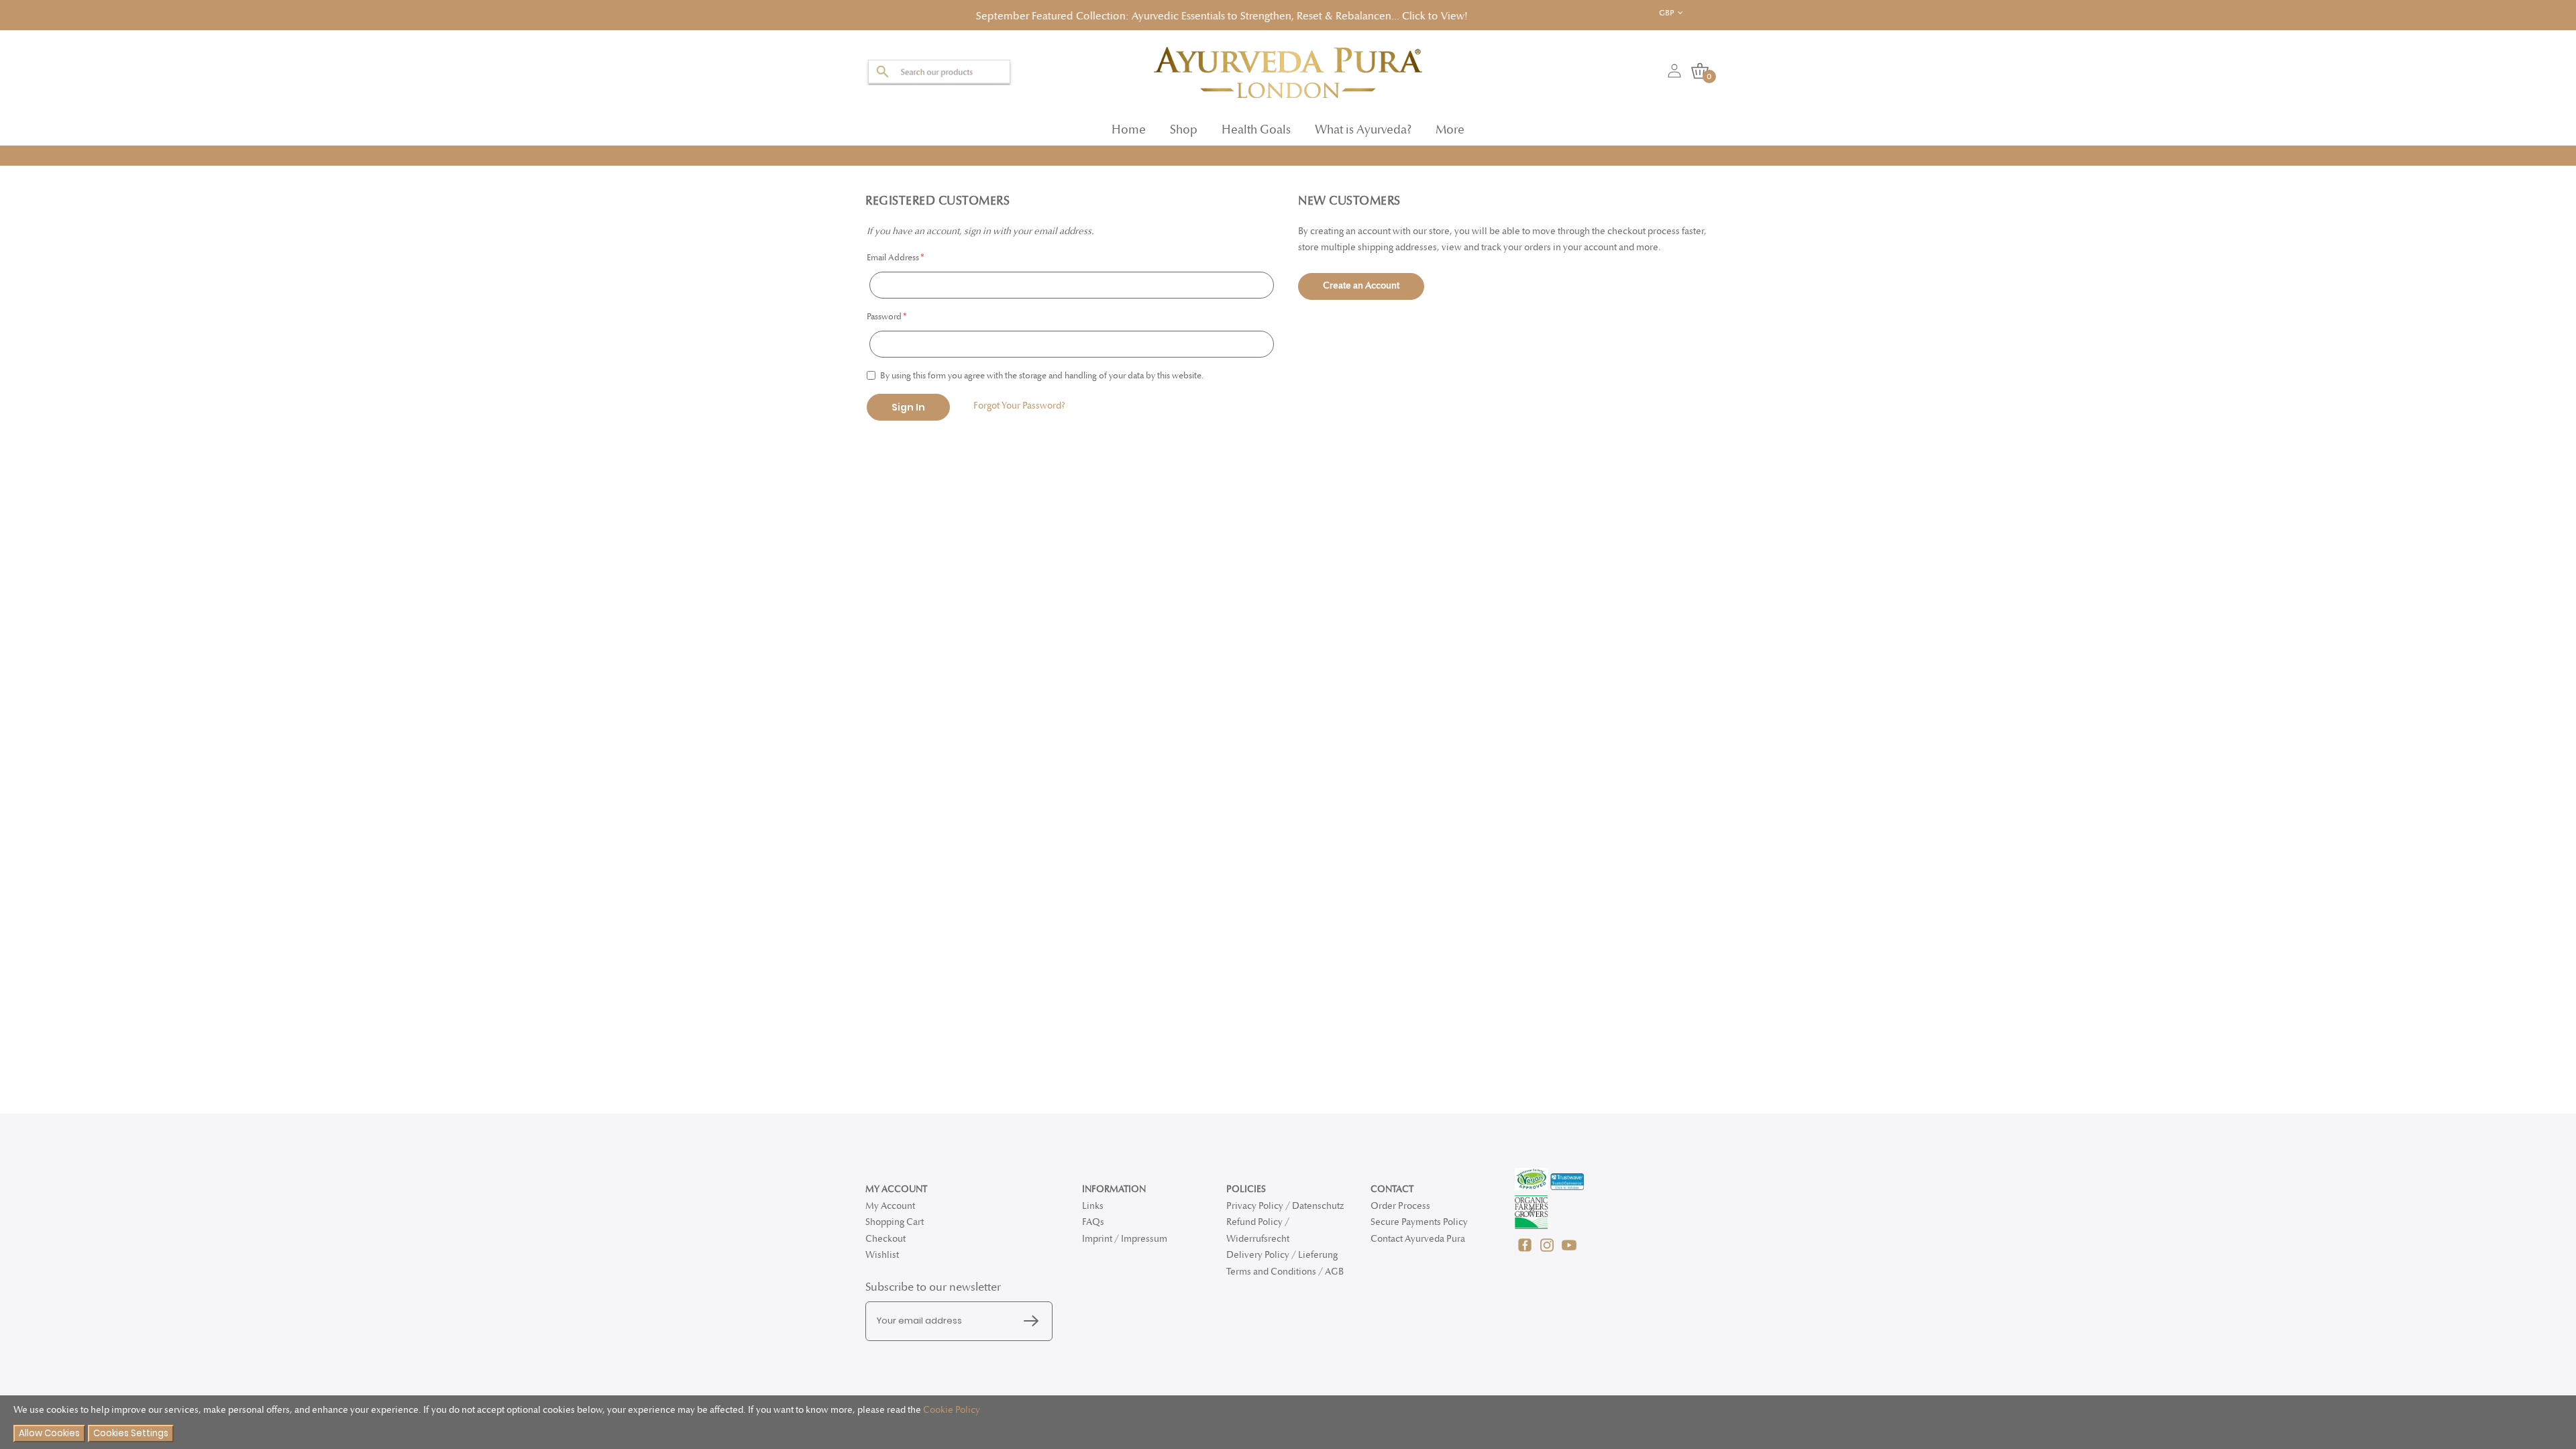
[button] (1681, 13)
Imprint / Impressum (1125, 1239)
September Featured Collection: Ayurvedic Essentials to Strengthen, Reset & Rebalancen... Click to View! (1123, 14)
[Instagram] (1548, 1252)
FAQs (1093, 1222)
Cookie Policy (952, 1410)
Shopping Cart (895, 1222)
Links (1093, 1206)
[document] (1288, 1423)
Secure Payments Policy (1419, 1222)
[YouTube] (1569, 1252)
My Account (890, 1206)
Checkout (885, 1239)
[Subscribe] (1034, 1322)
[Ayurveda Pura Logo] (1288, 68)
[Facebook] (1526, 1252)
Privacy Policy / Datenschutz (1285, 1206)
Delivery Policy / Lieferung (1282, 1255)
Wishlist (882, 1255)
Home (1129, 126)
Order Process (1400, 1206)
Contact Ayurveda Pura (1418, 1239)
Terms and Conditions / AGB (1285, 1272)
